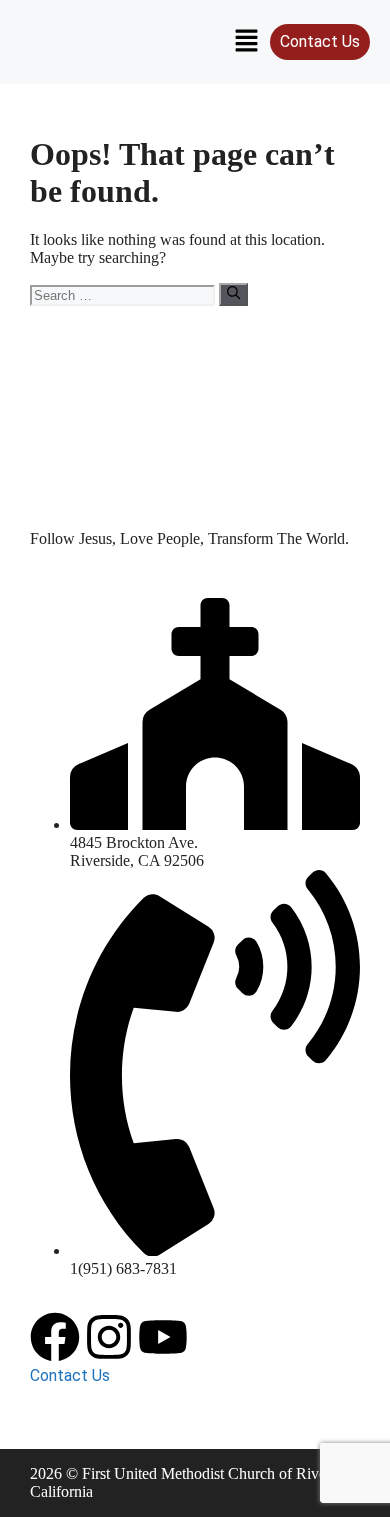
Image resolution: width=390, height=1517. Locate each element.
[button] (246, 42)
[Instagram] (109, 1337)
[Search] (233, 294)
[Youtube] (163, 1337)
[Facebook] (55, 1337)
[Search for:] (124, 294)
